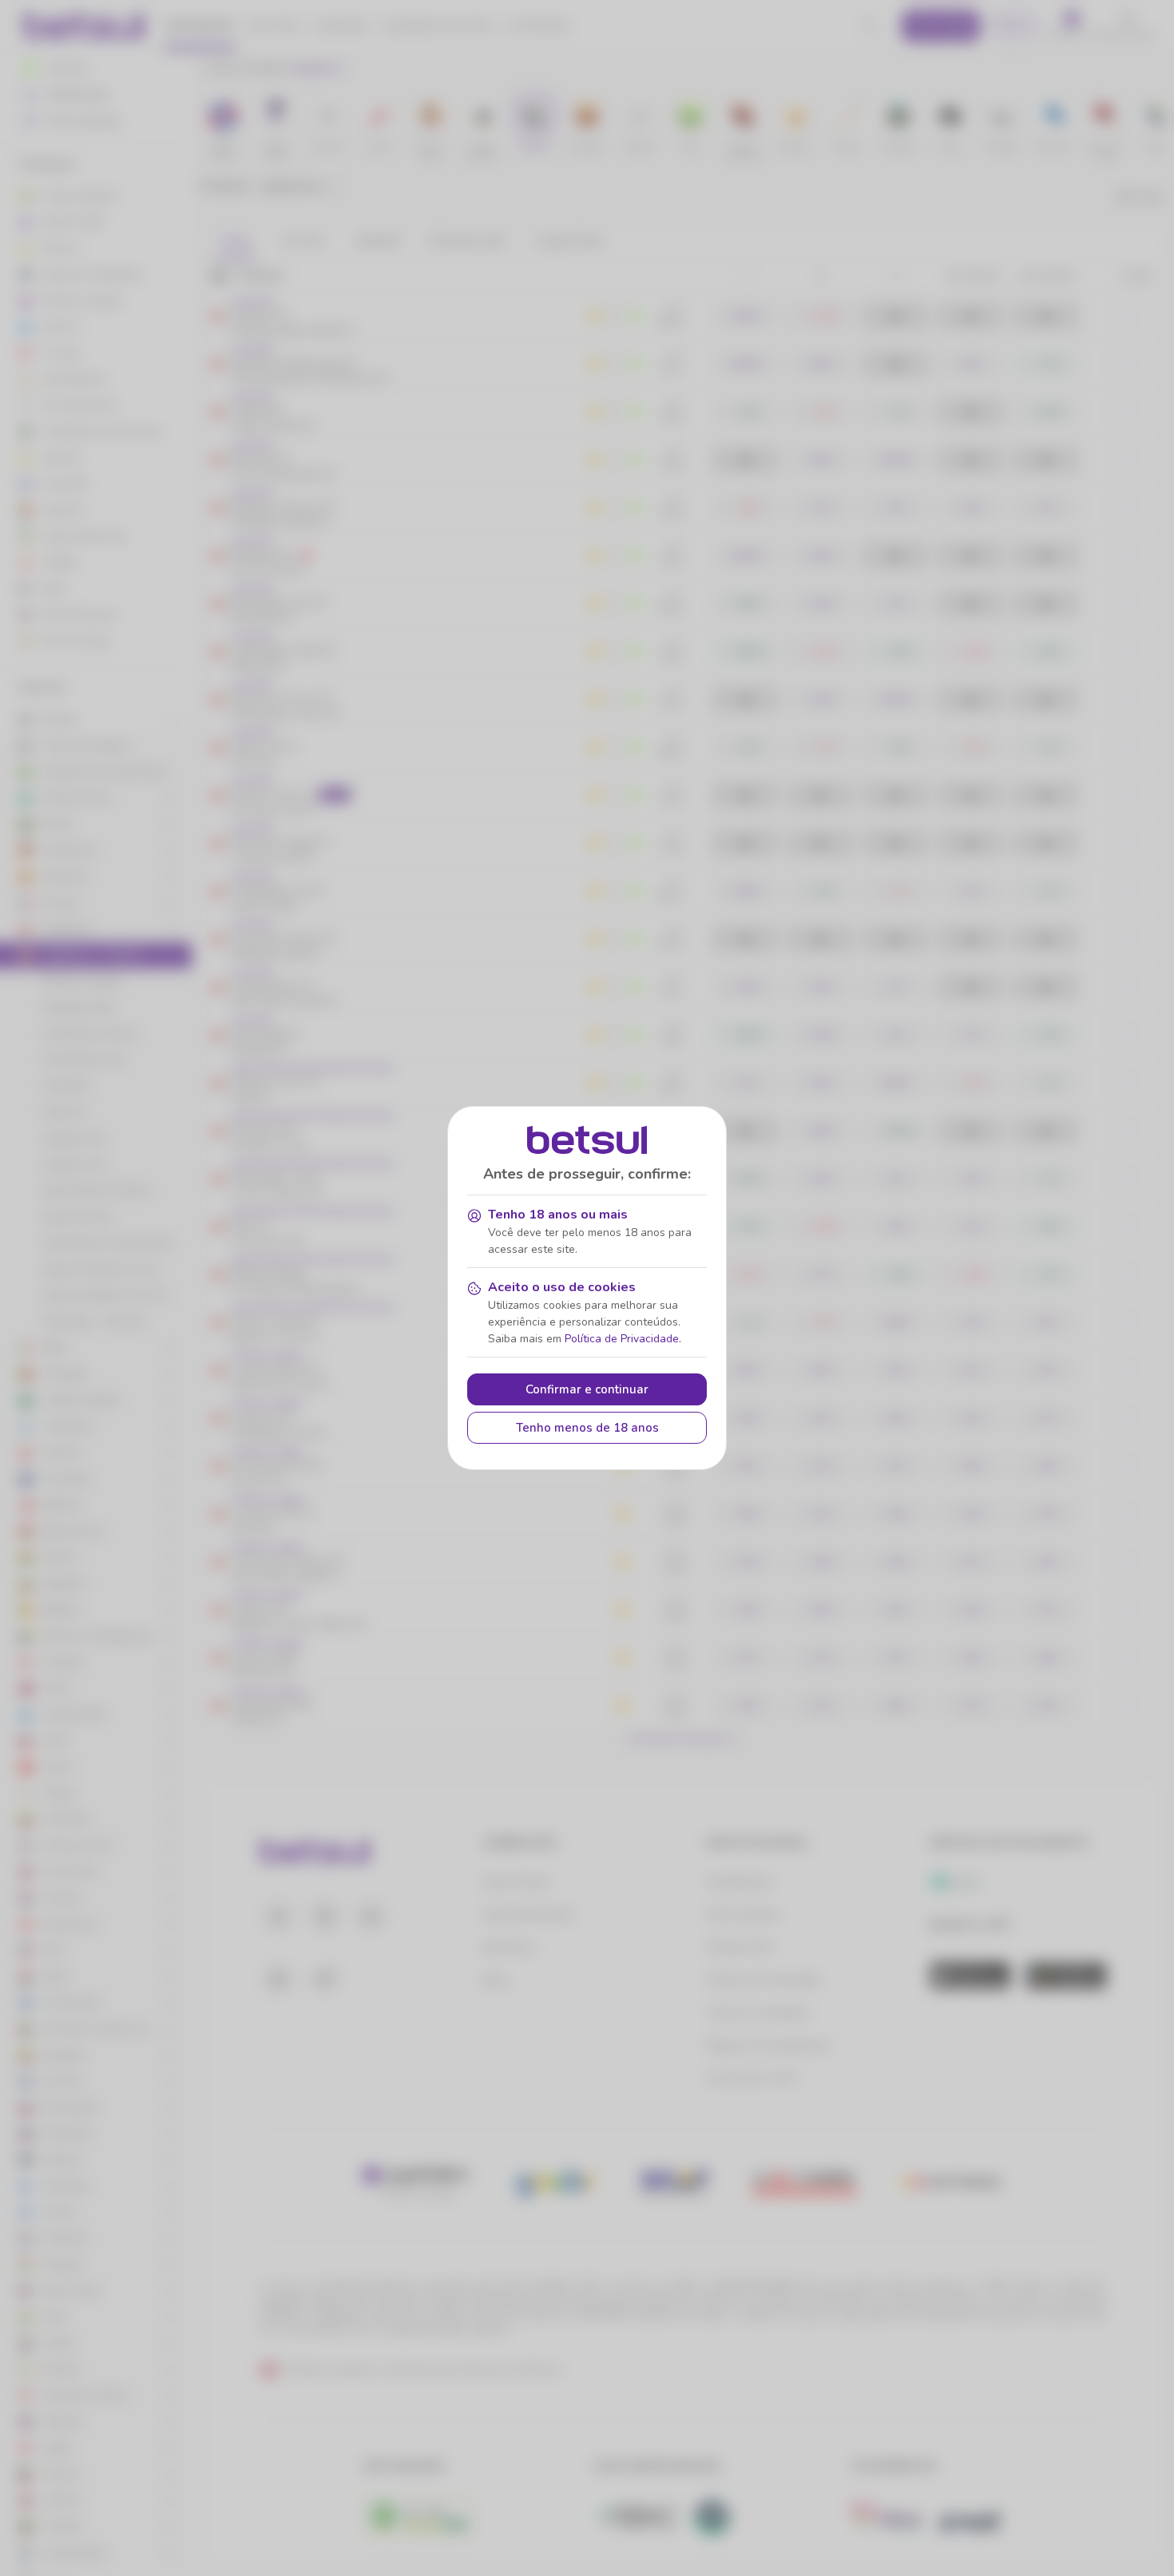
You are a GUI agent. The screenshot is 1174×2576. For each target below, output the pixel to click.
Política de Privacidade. (623, 1339)
